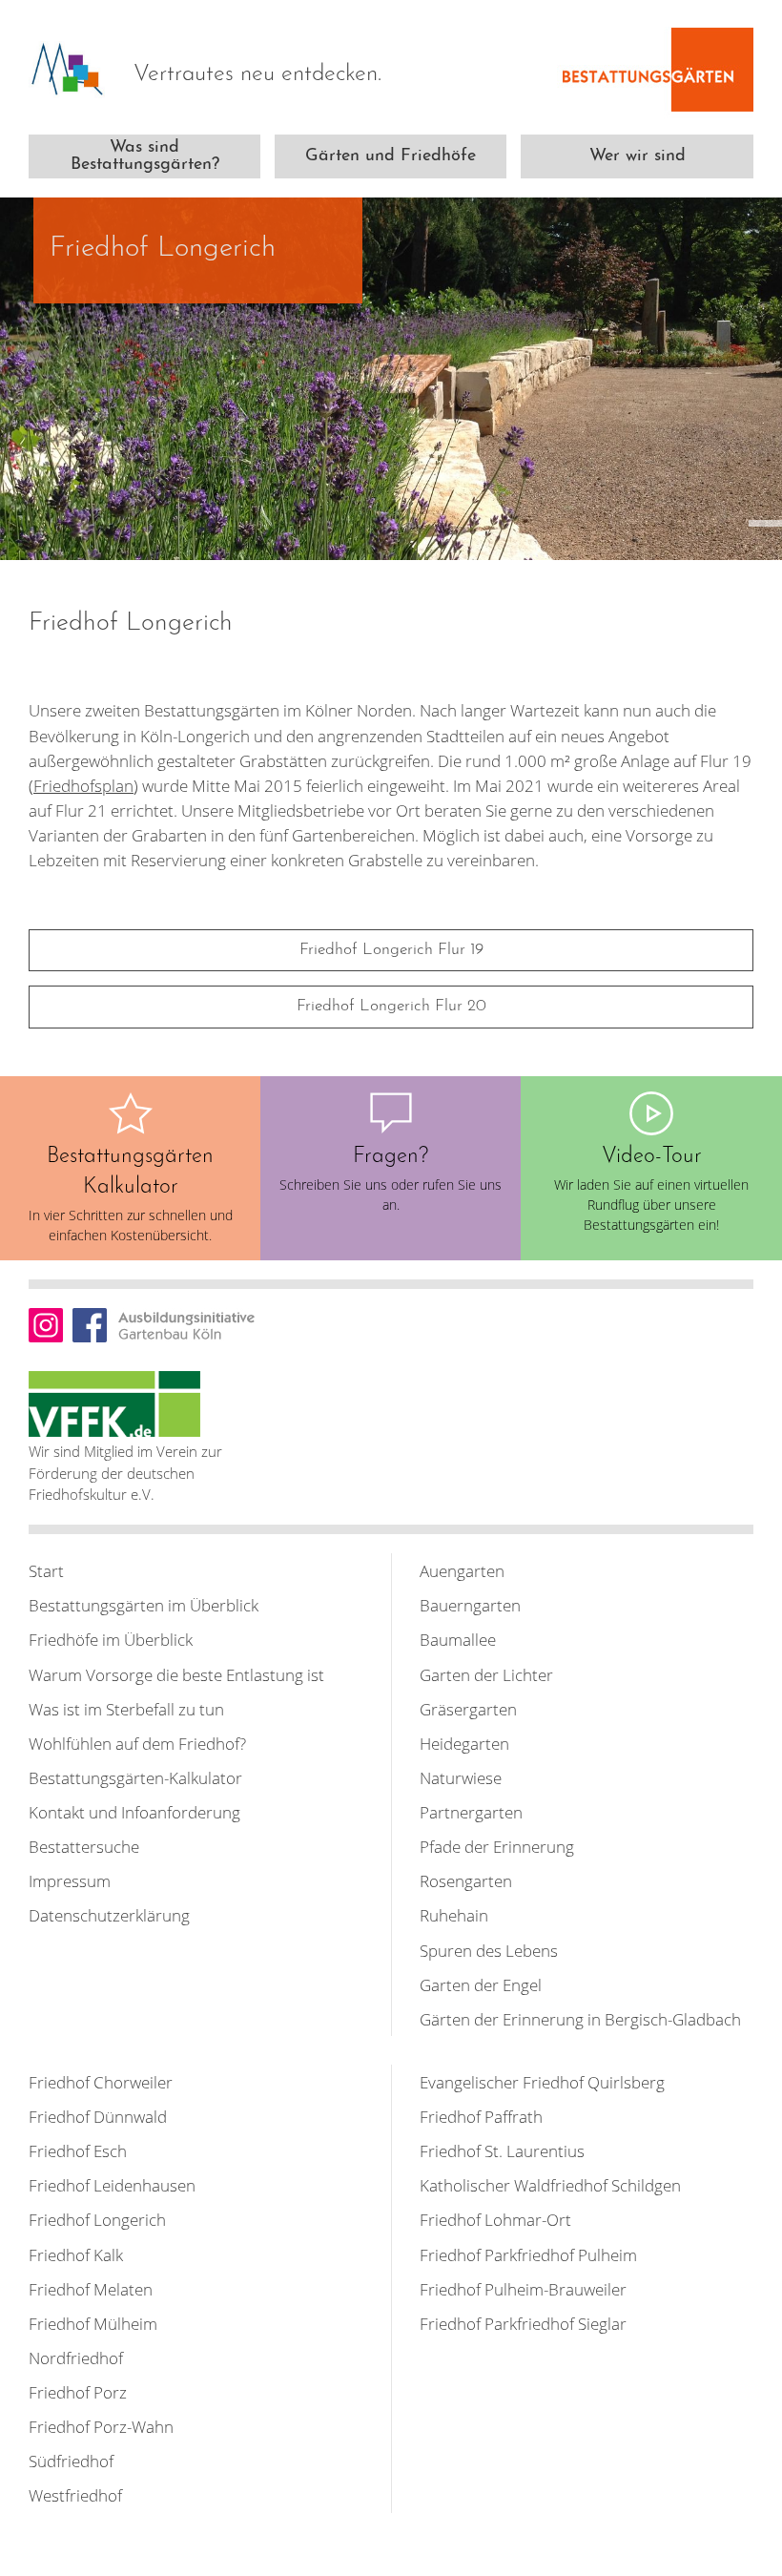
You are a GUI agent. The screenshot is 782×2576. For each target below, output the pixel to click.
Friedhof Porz (78, 2392)
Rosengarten (466, 1880)
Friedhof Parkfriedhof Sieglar (523, 2323)
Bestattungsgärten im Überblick (144, 1605)
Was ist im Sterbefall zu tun (126, 1709)
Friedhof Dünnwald (98, 2116)
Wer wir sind (638, 156)
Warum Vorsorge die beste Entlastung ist (176, 1674)
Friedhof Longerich (97, 2219)
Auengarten (462, 1570)
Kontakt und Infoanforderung (134, 1812)
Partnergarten (471, 1812)
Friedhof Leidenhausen (112, 2185)
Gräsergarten (468, 1709)
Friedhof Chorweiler (101, 2082)
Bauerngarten (470, 1605)
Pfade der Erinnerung (497, 1846)
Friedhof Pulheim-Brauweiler (523, 2289)
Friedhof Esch (78, 2150)
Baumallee (458, 1639)
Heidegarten (464, 1743)
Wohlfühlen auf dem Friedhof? (137, 1743)
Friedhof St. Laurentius (502, 2150)
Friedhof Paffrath (481, 2116)
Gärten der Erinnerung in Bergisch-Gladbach (580, 2019)
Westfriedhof (75, 2495)
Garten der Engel (481, 1984)
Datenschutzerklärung (109, 1915)
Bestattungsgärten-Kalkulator (135, 1777)
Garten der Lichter (486, 1674)
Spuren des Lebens (489, 1950)
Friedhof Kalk (76, 2254)
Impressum (70, 1880)
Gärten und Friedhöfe (391, 156)
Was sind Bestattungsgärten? (145, 156)
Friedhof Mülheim (93, 2323)
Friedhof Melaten (91, 2289)
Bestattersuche (84, 1846)
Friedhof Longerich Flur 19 (391, 950)
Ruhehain (454, 1915)
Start (46, 1570)
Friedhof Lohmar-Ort (495, 2219)
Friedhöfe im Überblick (111, 1639)
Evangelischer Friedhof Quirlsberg (542, 2082)
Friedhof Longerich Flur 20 (391, 1006)
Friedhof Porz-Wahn (101, 2426)
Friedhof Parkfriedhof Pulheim (528, 2254)
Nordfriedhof (76, 2358)
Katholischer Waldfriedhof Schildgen (550, 2185)
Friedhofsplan (83, 785)
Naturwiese (461, 1777)
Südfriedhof (71, 2461)
